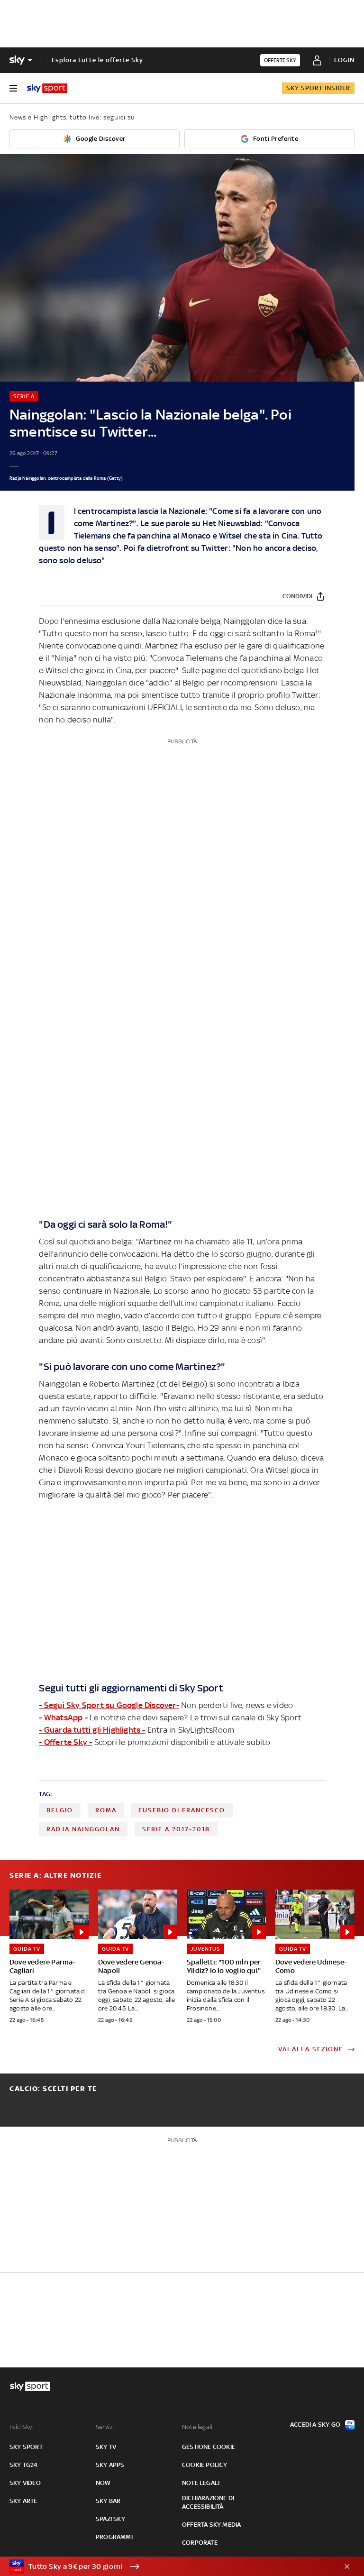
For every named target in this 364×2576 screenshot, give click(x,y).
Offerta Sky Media (211, 2525)
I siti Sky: (21, 2427)
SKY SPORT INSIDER (318, 88)
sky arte (23, 2501)
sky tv (106, 2447)
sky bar (108, 2501)
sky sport (26, 2447)
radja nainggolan (83, 1829)
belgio (60, 1810)
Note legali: (198, 2427)
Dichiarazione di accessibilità (208, 2502)
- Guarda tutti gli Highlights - (92, 1730)
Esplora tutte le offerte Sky (97, 60)
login (344, 60)
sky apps (110, 2465)
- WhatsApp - (63, 1717)
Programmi (114, 2537)
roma (106, 1810)
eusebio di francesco (182, 1810)
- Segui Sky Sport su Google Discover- (109, 1705)
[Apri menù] (13, 88)
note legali (201, 2483)
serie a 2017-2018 (176, 1829)
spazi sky (110, 2519)
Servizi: (106, 2427)
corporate (200, 2543)
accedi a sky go (315, 2425)
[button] (167, 2567)
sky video (25, 2483)
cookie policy (205, 2465)
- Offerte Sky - (65, 1742)
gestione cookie (209, 2447)
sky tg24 (24, 2465)
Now (103, 2483)
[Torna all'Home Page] (47, 88)
